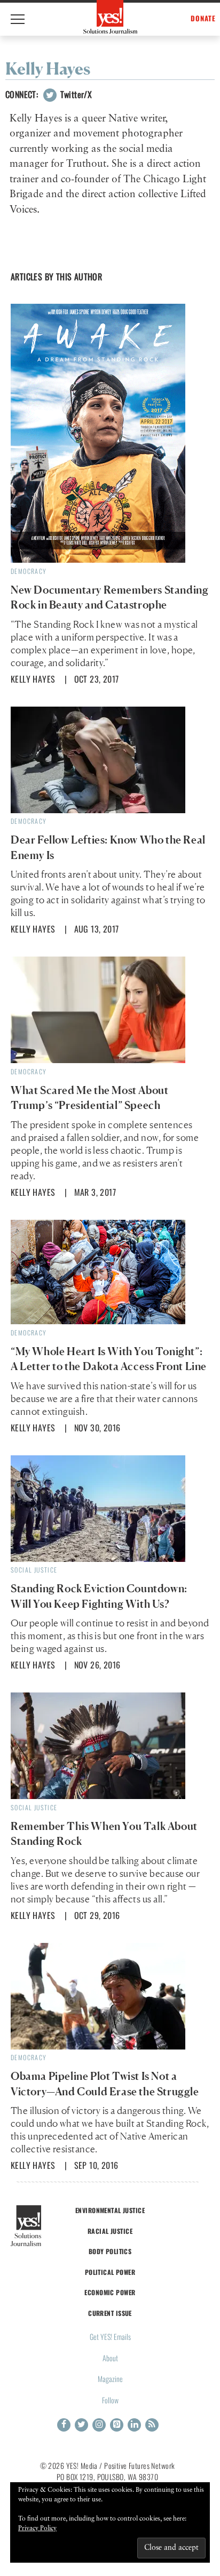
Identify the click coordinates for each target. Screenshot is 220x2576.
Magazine (110, 2379)
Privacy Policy (37, 2529)
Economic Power (110, 2292)
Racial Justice (110, 2231)
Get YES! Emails (110, 2336)
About (110, 2358)
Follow (110, 2400)
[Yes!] (110, 17)
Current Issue (110, 2313)
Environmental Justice (110, 2210)
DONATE (203, 18)
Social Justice (34, 1570)
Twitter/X (75, 94)
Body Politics (110, 2251)
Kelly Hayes (33, 679)
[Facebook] (64, 2425)
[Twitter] (81, 2425)
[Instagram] (99, 2425)
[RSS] (152, 2425)
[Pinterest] (117, 2425)
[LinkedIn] (134, 2425)
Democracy (29, 571)
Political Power (110, 2272)
